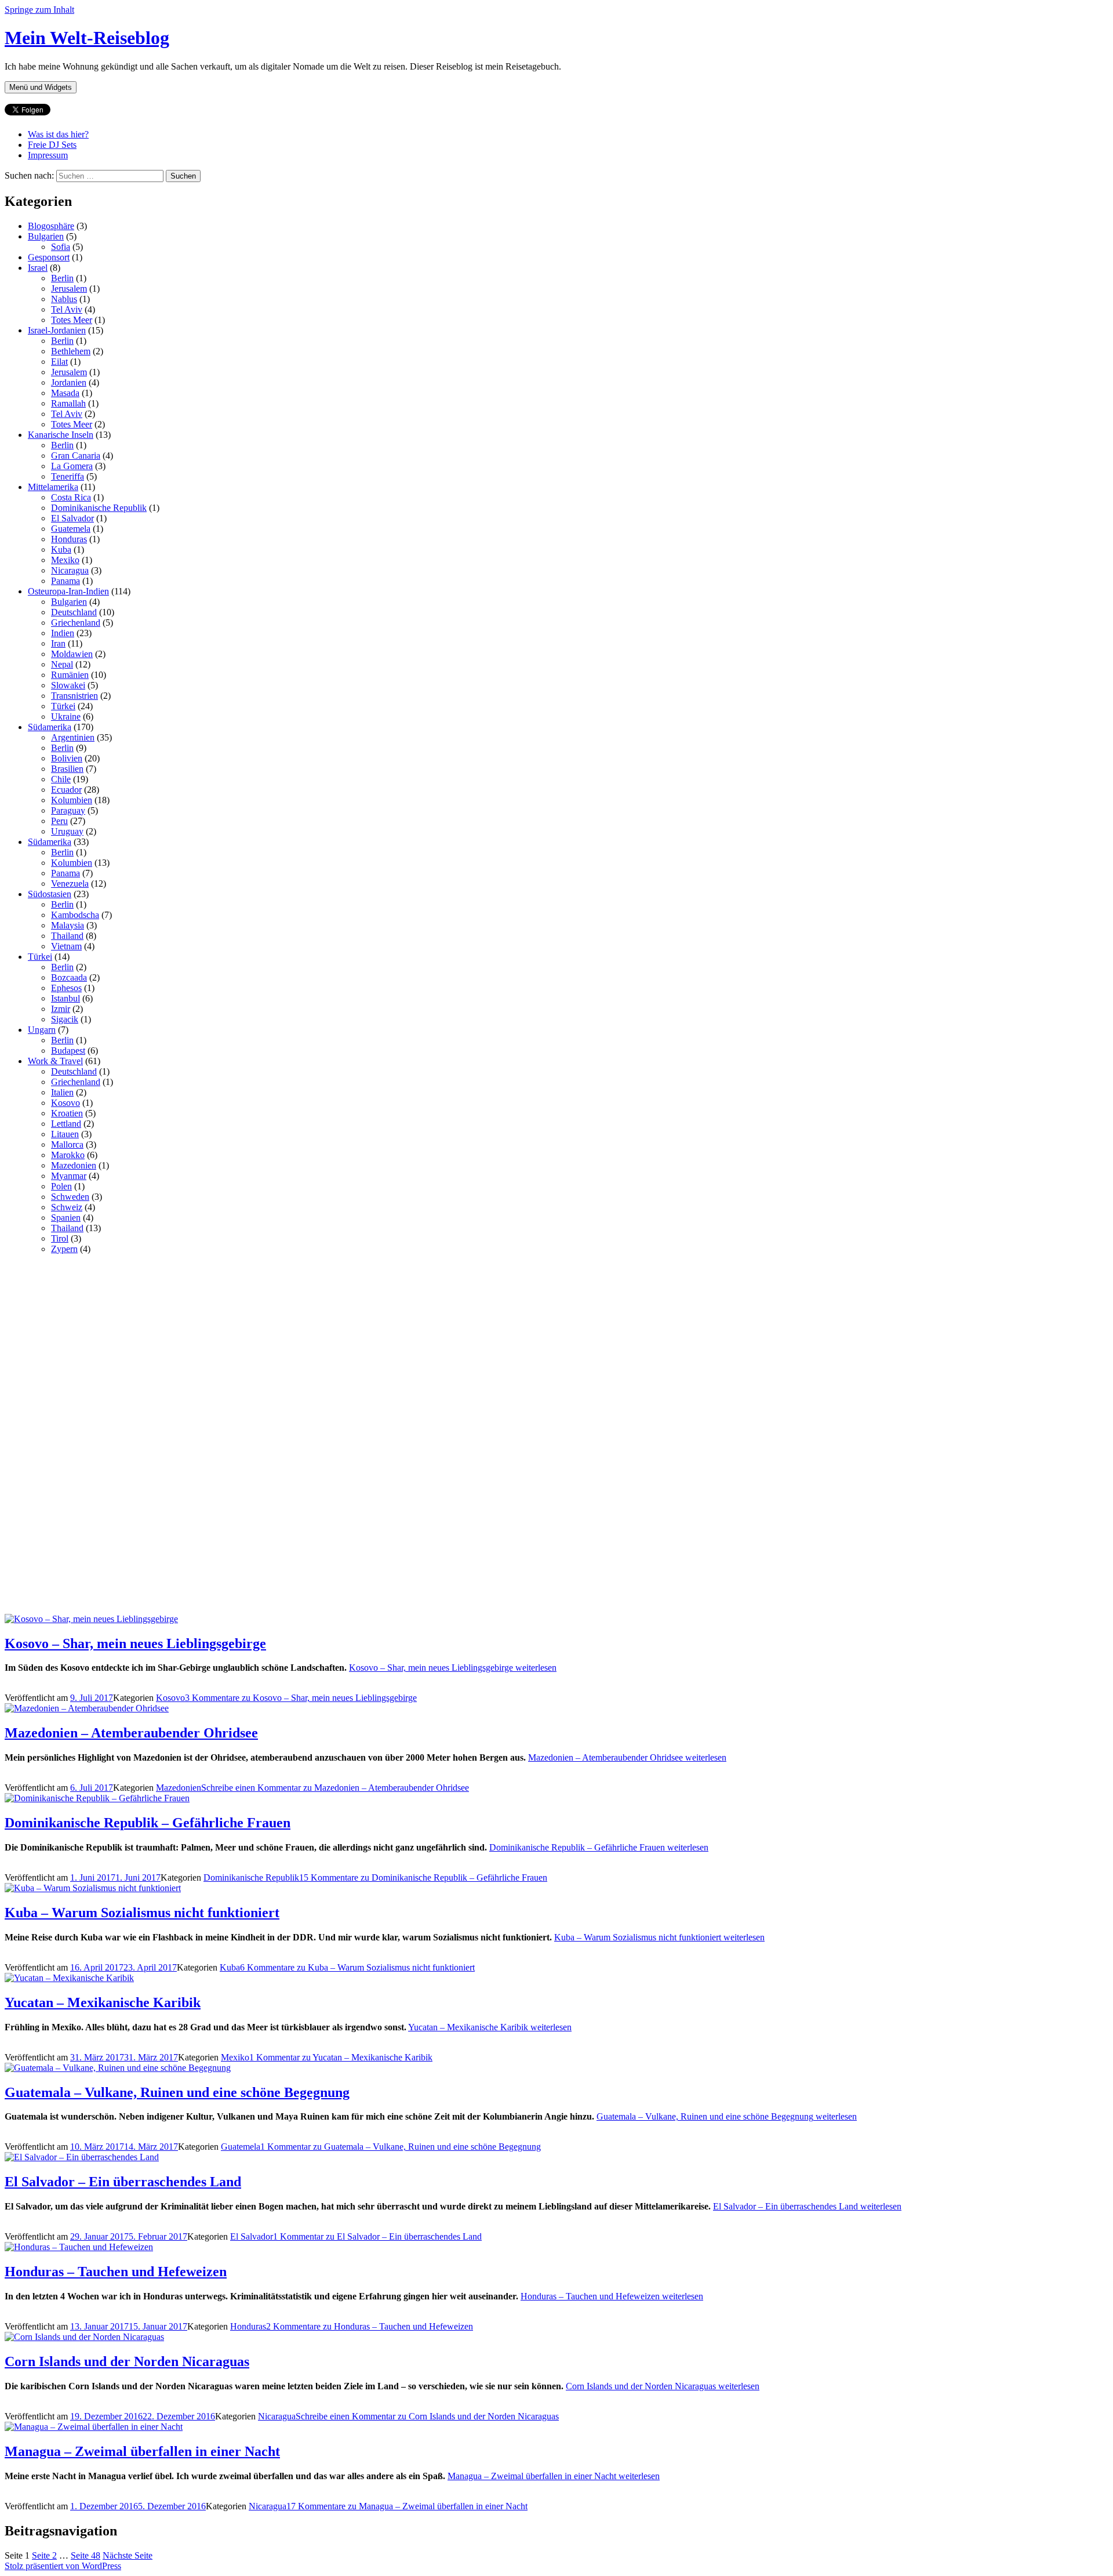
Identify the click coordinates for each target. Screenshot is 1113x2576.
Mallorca (67, 1144)
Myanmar (69, 1176)
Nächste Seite (128, 2555)
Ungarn (42, 1030)
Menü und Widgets (41, 87)
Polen (61, 1186)
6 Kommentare (357, 1967)
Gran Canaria (76, 456)
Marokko (68, 1155)
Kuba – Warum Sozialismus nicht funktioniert (142, 1913)
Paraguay (68, 810)
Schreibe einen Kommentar (335, 1788)
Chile (61, 779)
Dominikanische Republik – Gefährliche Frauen (148, 1823)
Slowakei (68, 685)
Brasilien (67, 769)
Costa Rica (71, 497)
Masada (65, 393)
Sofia (61, 247)
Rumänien (70, 675)
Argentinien (73, 737)
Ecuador (66, 790)
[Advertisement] (92, 1438)
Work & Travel (55, 1061)
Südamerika (50, 727)
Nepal (62, 664)
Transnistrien (74, 696)
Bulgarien (46, 236)
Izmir (61, 1009)
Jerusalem (69, 289)
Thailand (67, 936)
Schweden (70, 1197)
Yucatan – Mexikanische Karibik (103, 2002)
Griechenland (76, 623)
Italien (62, 1092)
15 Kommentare (423, 1877)
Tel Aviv (67, 309)
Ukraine (66, 716)
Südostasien (50, 894)
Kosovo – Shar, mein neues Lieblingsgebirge (135, 1643)
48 (86, 2555)
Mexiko (65, 560)
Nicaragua (70, 570)
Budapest (68, 1051)
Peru (59, 821)
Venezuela (70, 884)
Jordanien (69, 382)
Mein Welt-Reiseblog (87, 38)
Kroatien (67, 1113)
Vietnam (66, 946)
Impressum (48, 155)
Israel (38, 268)
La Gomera (72, 466)
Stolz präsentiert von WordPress (63, 2566)
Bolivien (67, 758)
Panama (66, 581)
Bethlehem (71, 351)
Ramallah (68, 403)
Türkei (63, 706)
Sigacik (65, 1019)
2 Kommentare (370, 2326)
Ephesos (66, 988)
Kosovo (66, 1103)
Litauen (65, 1134)
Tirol (60, 1238)
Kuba (61, 549)
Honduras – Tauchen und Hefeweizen (116, 2272)
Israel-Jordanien (57, 330)
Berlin (62, 278)
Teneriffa (68, 476)
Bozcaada (69, 977)
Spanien (66, 1218)
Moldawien (72, 654)
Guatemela (71, 529)
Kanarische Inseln (61, 435)
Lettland (66, 1124)
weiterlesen (453, 1668)
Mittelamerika (53, 487)
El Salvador (72, 518)
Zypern (64, 1249)
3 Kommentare (301, 1698)
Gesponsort (49, 257)
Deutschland (74, 612)
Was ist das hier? (58, 134)
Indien (63, 633)
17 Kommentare (407, 2506)
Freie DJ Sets (52, 145)
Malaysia (68, 925)
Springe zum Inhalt (39, 10)
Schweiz (67, 1207)
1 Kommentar (341, 2057)
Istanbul (66, 998)
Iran (58, 643)
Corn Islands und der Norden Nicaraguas (127, 2361)
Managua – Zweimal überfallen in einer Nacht (142, 2451)
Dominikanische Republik (99, 508)
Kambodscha (75, 915)
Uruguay (67, 831)
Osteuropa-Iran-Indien (68, 591)
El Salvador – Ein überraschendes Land (123, 2182)
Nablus (64, 299)
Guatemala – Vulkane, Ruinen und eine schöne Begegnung (177, 2092)
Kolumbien (72, 800)
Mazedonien (74, 1165)
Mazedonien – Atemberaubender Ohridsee (131, 1733)
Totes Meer (72, 320)
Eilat (59, 362)
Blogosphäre (51, 226)
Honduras (69, 539)
